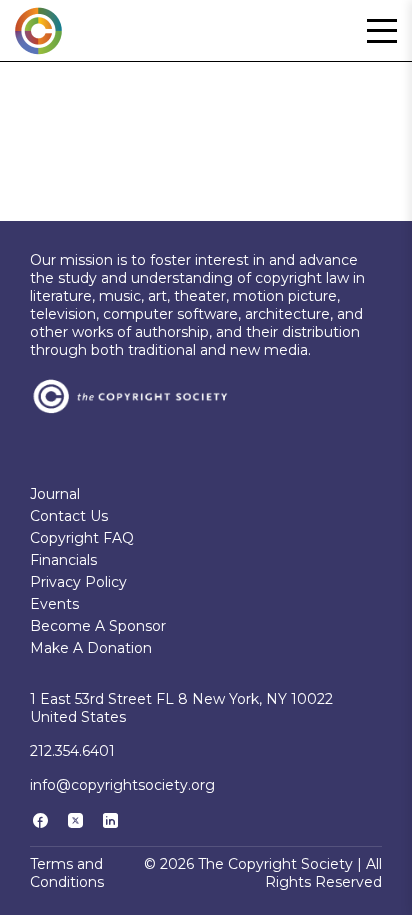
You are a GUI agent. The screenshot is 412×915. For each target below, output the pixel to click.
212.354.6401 (72, 751)
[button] (382, 31)
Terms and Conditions (67, 873)
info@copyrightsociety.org (122, 785)
